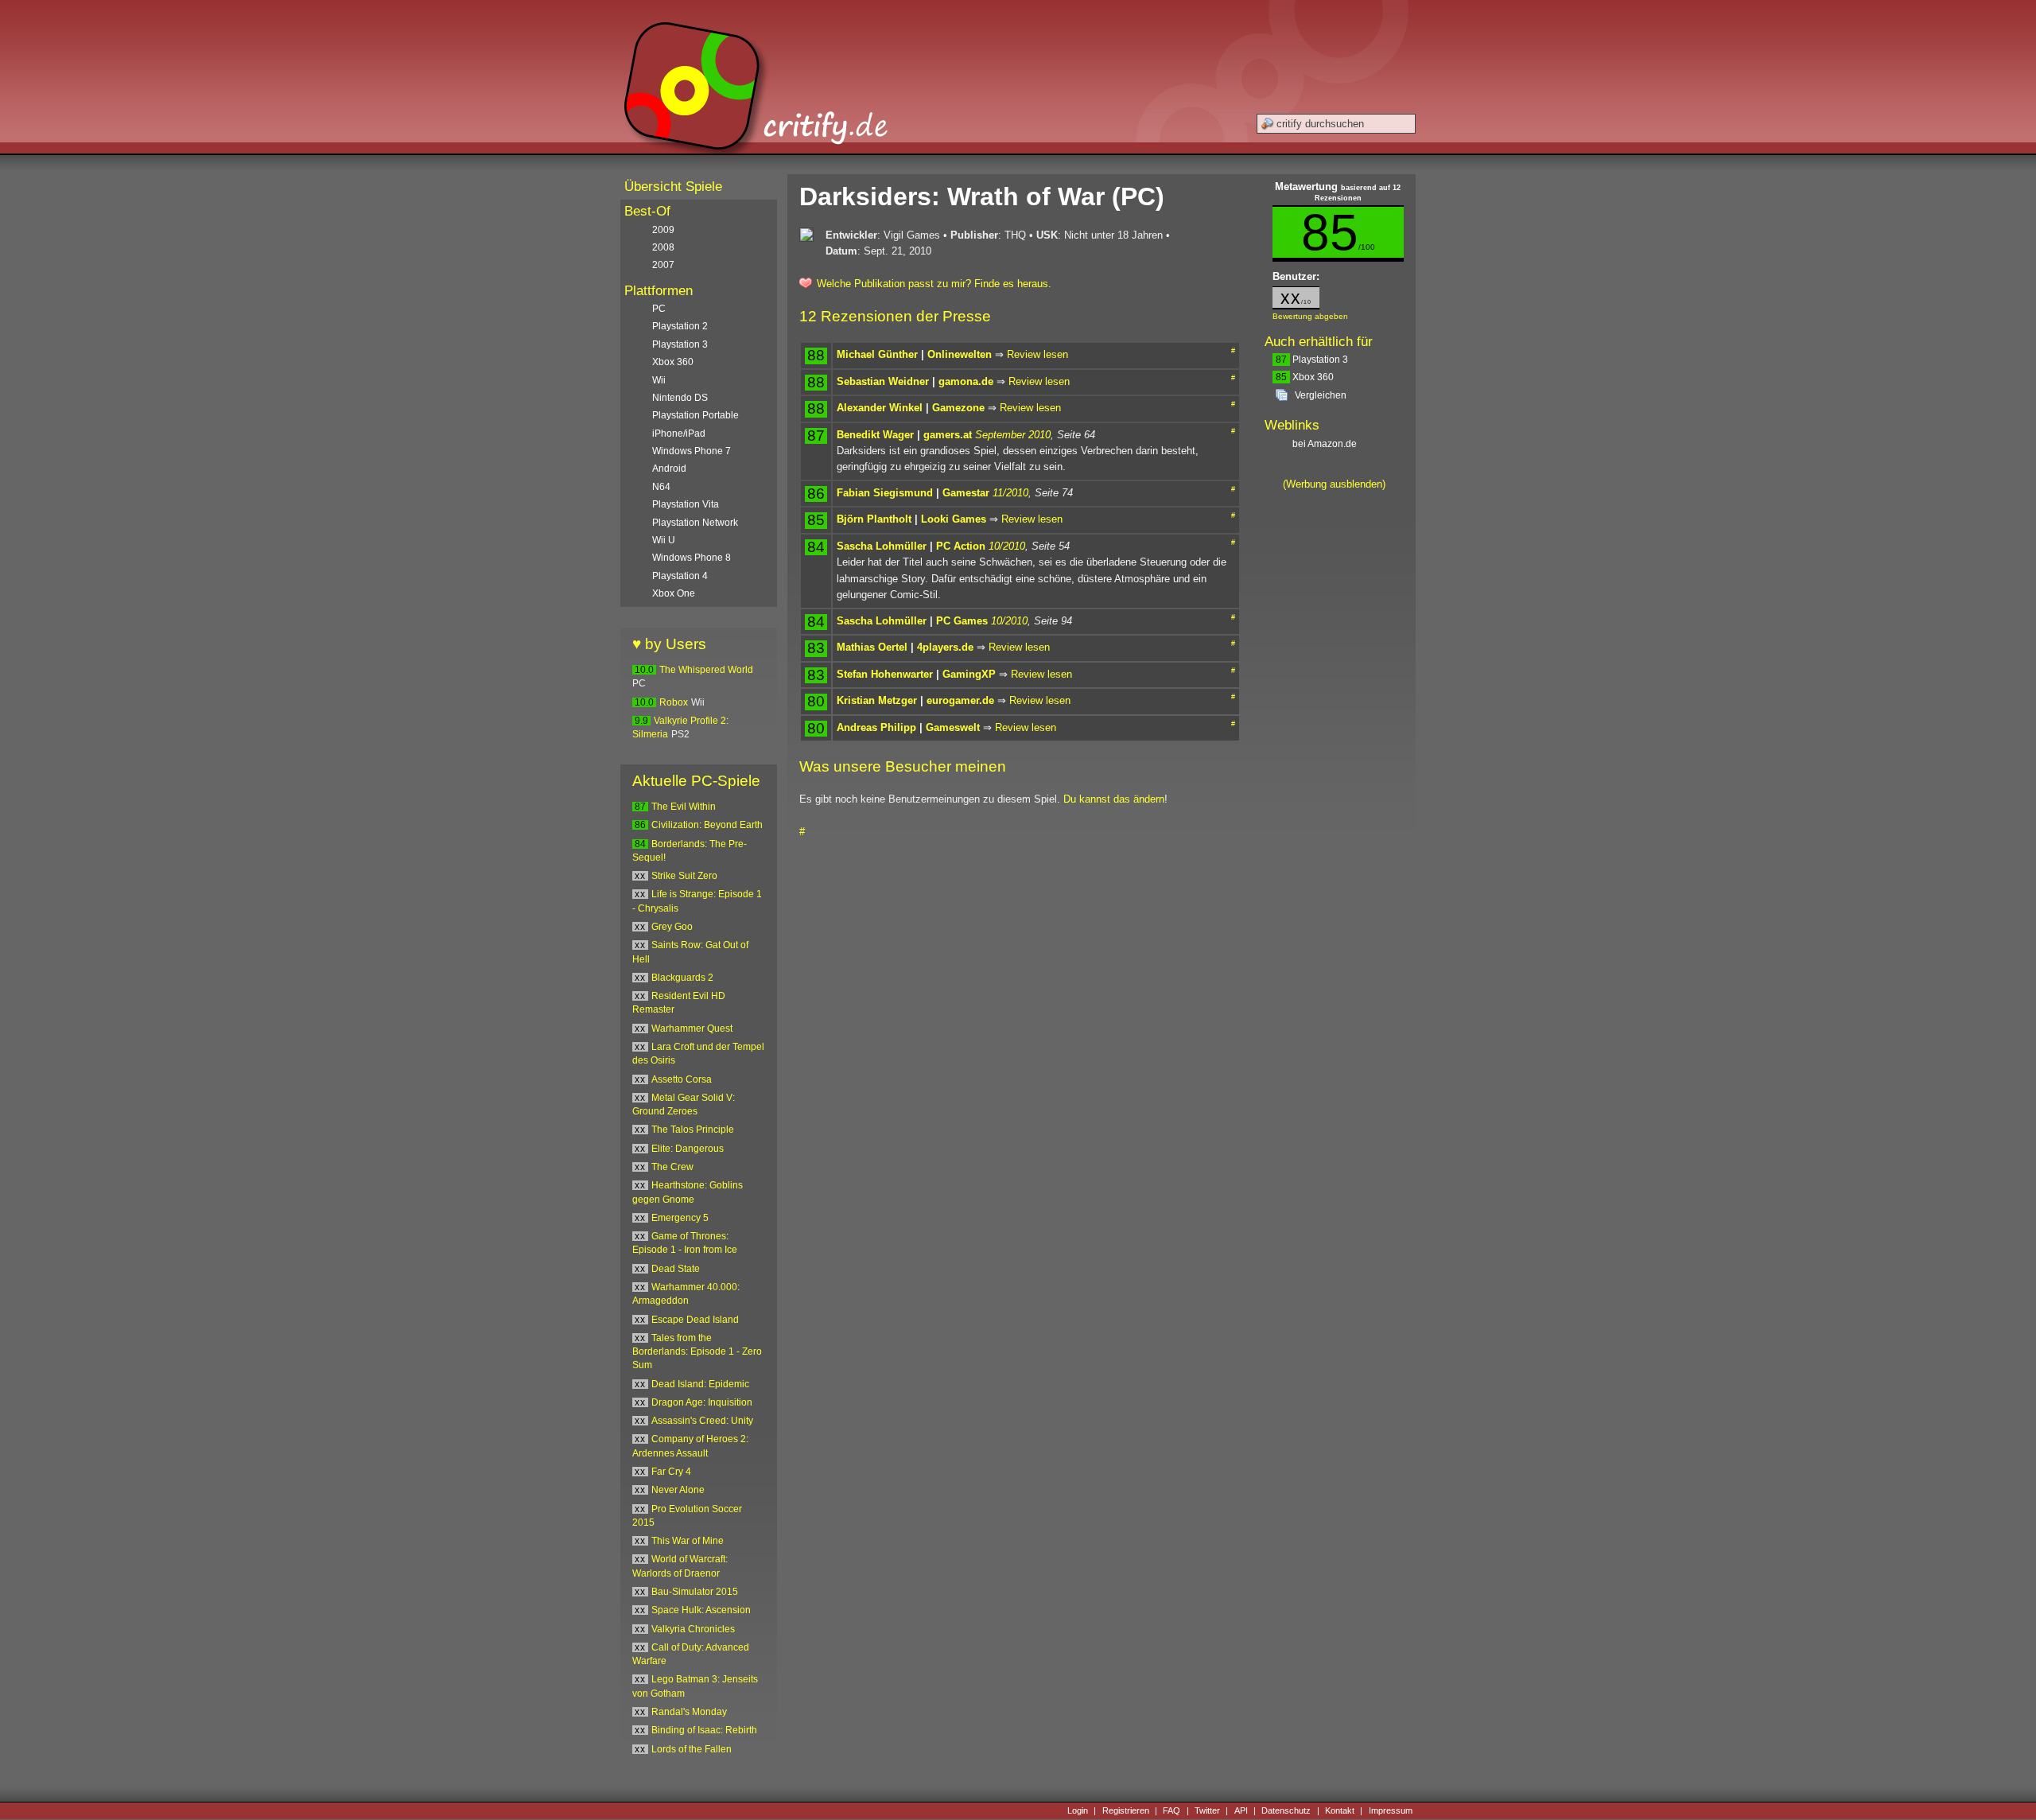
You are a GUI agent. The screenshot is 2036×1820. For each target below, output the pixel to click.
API (1241, 1810)
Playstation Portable (696, 415)
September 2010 (1013, 435)
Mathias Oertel (872, 647)
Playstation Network (695, 523)
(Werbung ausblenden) (1334, 484)
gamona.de (966, 381)
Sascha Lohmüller (882, 546)
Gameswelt (953, 727)
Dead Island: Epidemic (700, 1384)
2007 (663, 265)
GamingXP (969, 674)
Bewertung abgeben (1310, 316)
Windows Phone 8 (692, 558)
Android (669, 469)
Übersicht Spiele (673, 187)
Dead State (676, 1269)
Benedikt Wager (875, 435)
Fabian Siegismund (885, 493)
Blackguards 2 (682, 978)
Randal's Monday (689, 1712)
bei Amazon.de (1326, 444)
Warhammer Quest (692, 1029)
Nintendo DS (680, 398)
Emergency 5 (680, 1218)
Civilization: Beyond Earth (707, 825)
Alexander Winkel (880, 408)
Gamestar (966, 493)
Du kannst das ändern (1114, 799)
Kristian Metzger (877, 700)
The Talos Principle (693, 1130)
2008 (663, 247)
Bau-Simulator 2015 (695, 1592)
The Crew (672, 1167)
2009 (663, 230)
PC (659, 309)
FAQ (1171, 1810)
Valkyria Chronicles (693, 1629)
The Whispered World (706, 670)
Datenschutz (1286, 1810)
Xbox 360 (1305, 377)
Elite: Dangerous (688, 1149)
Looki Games (954, 519)
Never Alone (678, 1490)
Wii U (664, 540)
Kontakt (1340, 1810)
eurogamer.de (960, 700)
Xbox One (674, 593)
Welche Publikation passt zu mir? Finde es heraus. (934, 284)
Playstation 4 (680, 576)
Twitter (1207, 1810)
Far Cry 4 (671, 1472)
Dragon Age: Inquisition (702, 1402)
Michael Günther (877, 354)
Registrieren (1126, 1810)
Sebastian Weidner (883, 381)
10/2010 (1007, 546)
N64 (661, 487)
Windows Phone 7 (692, 451)
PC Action (961, 546)
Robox (674, 702)
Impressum (1391, 1810)
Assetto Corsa (682, 1079)
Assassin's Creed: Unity (702, 1421)
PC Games (962, 621)
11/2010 (1010, 493)
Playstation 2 (680, 326)
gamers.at (948, 435)
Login (1078, 1810)
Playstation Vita (686, 504)
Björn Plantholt (874, 519)
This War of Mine (688, 1541)
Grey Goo (672, 927)
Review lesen (1037, 354)
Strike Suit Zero (684, 876)
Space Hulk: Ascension (701, 1610)
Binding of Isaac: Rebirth (704, 1730)
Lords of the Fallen (692, 1749)
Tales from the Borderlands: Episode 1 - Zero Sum (697, 1352)
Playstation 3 (1312, 360)
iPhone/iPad (679, 434)
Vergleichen (1321, 395)
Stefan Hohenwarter (885, 674)
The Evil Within (684, 807)
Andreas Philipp (876, 727)
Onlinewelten (960, 354)
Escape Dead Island (695, 1320)
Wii (659, 380)
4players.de (945, 647)
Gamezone (958, 408)
